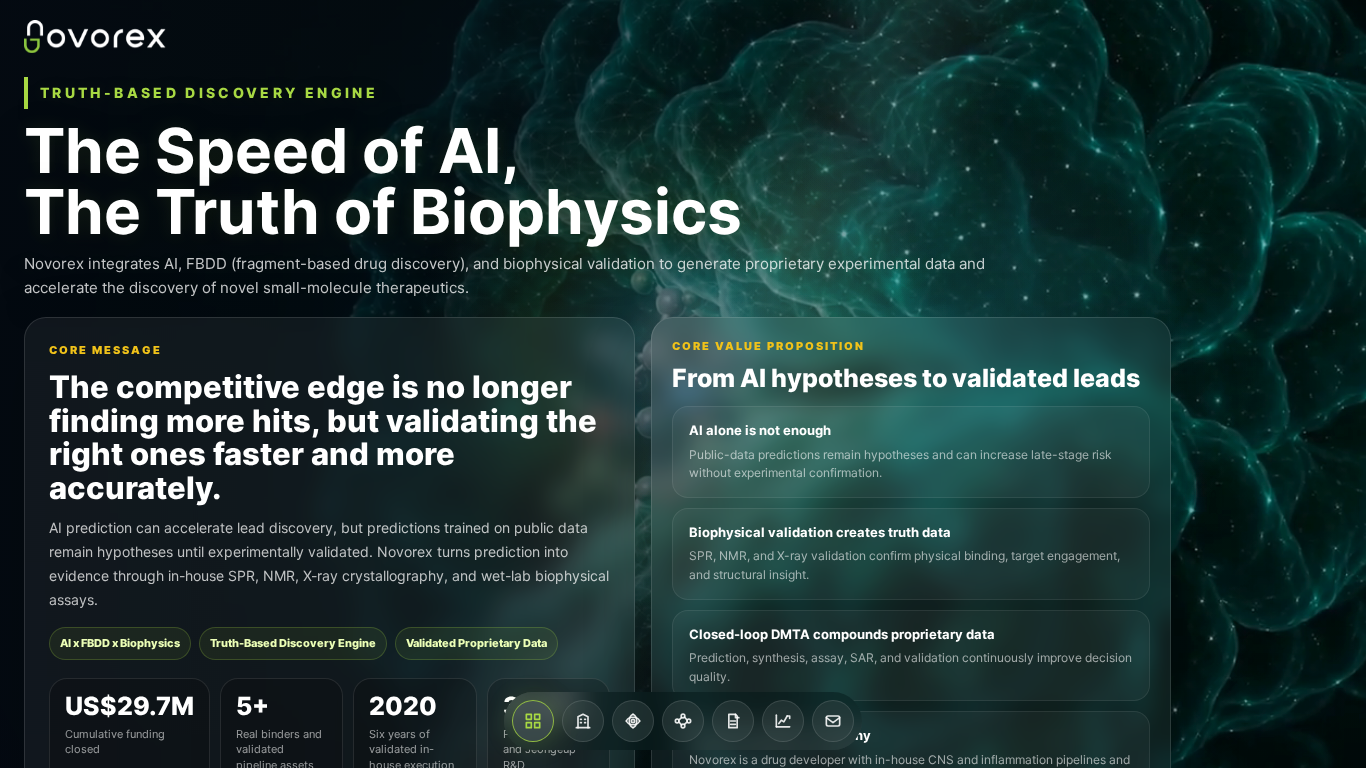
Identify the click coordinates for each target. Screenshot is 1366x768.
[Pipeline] (683, 721)
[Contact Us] (833, 721)
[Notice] (733, 721)
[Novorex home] (95, 36)
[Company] (583, 721)
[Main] (533, 721)
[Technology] (633, 721)
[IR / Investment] (783, 721)
